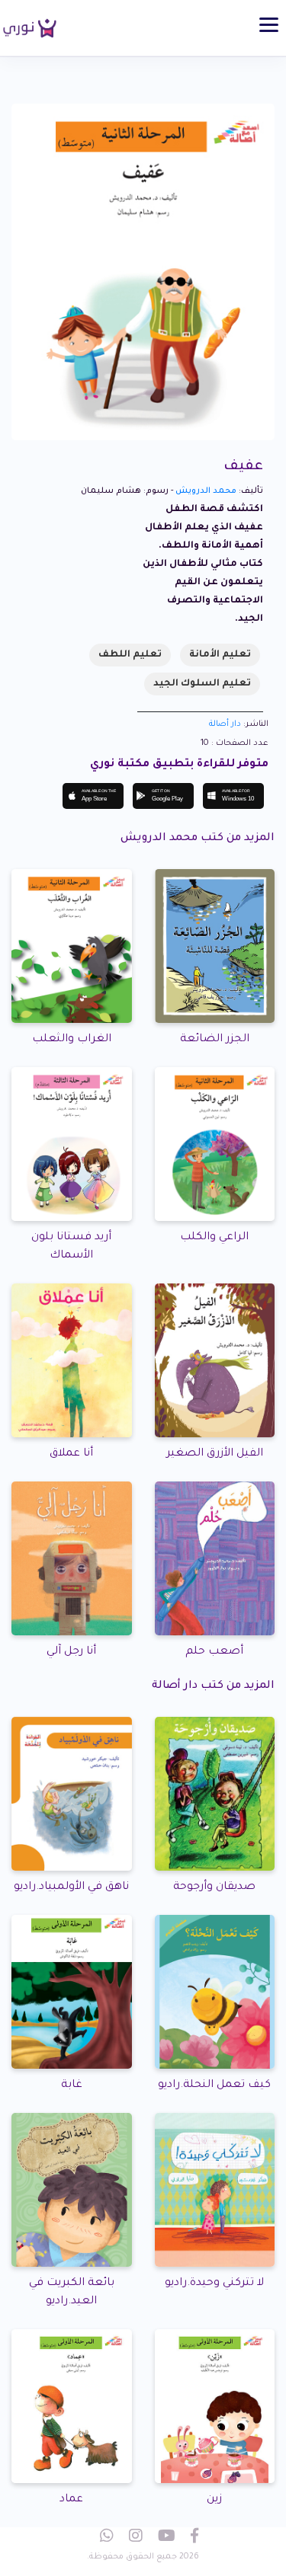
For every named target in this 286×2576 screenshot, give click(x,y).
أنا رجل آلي (71, 1652)
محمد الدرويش (206, 491)
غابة (72, 2085)
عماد (71, 2500)
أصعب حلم (214, 1652)
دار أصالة (225, 724)
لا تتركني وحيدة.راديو (214, 2284)
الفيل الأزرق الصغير (215, 1454)
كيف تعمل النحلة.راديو (214, 2085)
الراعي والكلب (214, 1238)
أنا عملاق (71, 1454)
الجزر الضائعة (215, 1040)
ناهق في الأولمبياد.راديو (71, 1887)
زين (214, 2500)
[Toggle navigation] (269, 25)
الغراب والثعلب (72, 1040)
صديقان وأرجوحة (214, 1887)
